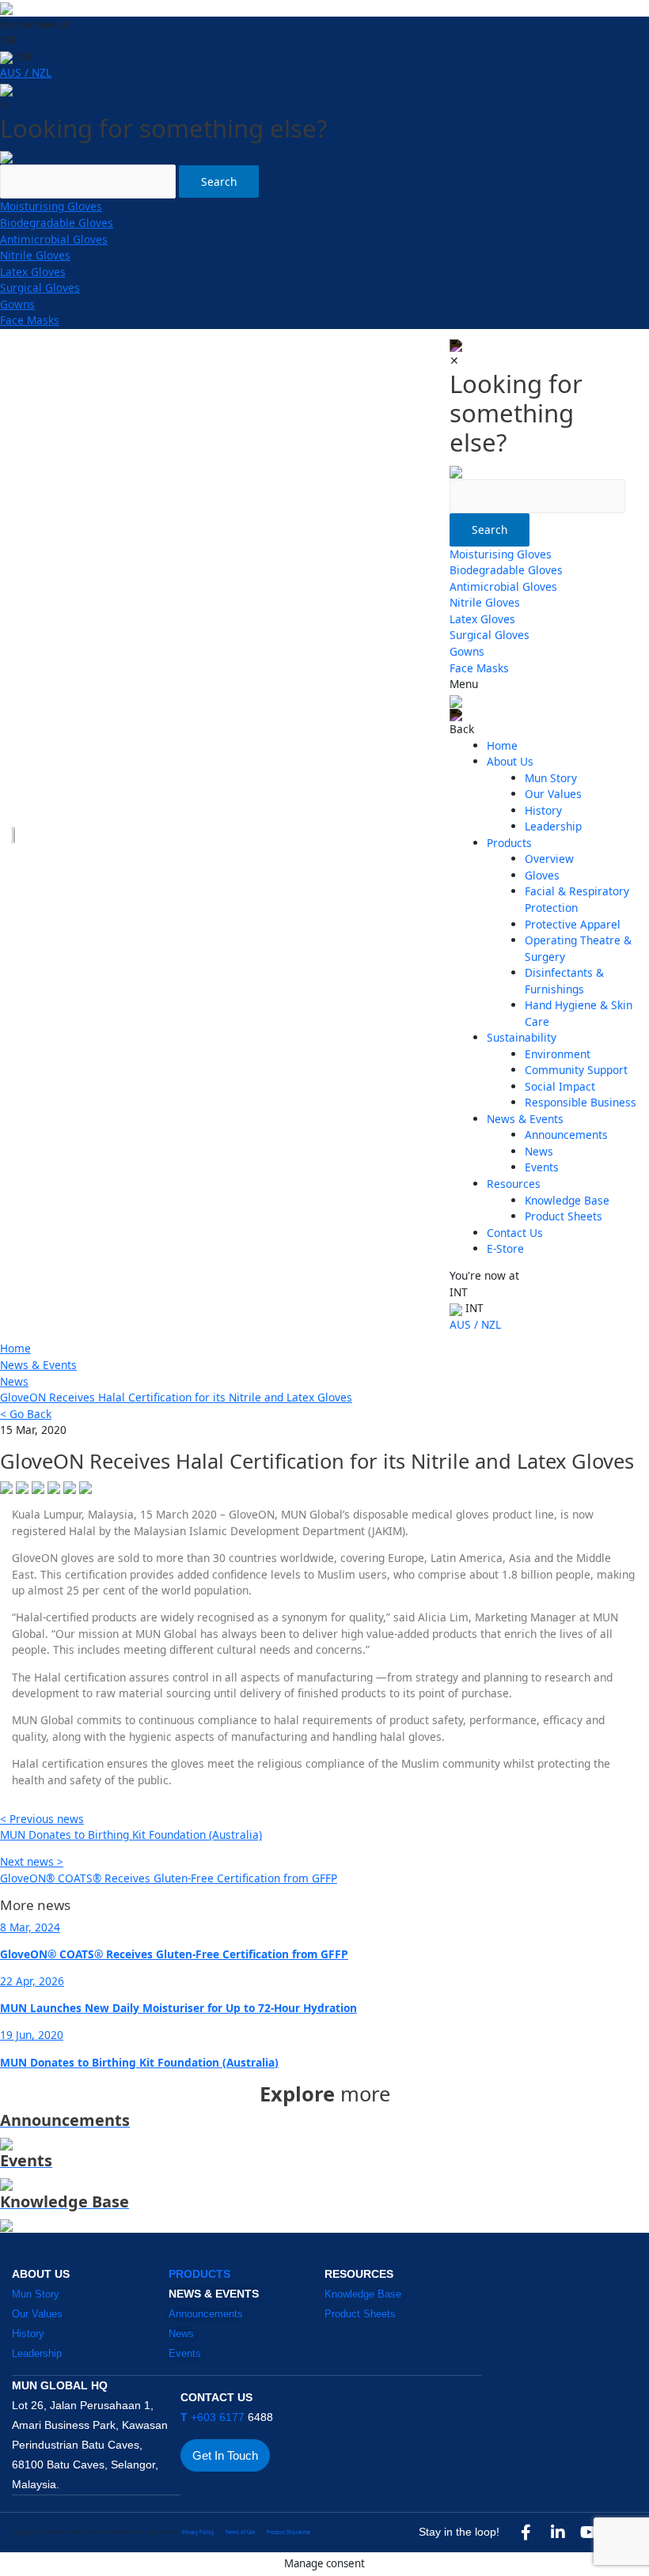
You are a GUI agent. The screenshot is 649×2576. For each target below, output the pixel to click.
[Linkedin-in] (558, 2532)
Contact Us (515, 1233)
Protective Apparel (573, 924)
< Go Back (26, 1414)
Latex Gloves (33, 272)
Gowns (17, 304)
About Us (510, 761)
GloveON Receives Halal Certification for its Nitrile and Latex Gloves (176, 1397)
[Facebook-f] (526, 2532)
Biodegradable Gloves (57, 223)
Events (542, 1167)
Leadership (553, 826)
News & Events (525, 1119)
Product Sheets (564, 1216)
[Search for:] (88, 174)
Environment (558, 1054)
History (543, 810)
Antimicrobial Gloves (54, 239)
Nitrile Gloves (35, 255)
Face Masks (30, 320)
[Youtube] (590, 2532)
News (539, 1151)
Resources (514, 1184)
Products (509, 843)
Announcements (566, 1135)
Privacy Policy (198, 2532)
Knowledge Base (567, 1200)
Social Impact (560, 1086)
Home (502, 745)
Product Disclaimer (288, 2532)
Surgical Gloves (40, 287)
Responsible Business (581, 1102)
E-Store (505, 1248)
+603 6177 (214, 2417)
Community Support (576, 1070)
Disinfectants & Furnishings (564, 981)
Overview (549, 859)
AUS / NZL (26, 72)
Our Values (553, 794)
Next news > (32, 1861)
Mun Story (551, 778)
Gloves (542, 875)
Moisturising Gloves (51, 206)
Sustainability (522, 1037)
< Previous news (42, 1819)
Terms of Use (240, 2532)
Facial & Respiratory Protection (577, 899)
